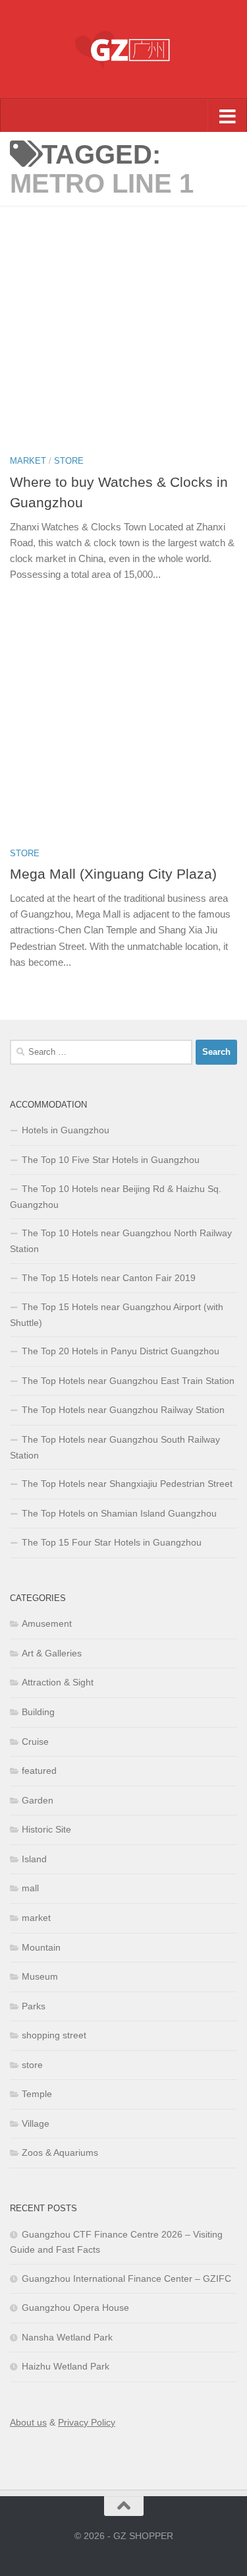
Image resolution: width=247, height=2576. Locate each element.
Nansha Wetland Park (67, 2337)
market (28, 461)
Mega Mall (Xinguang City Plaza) (113, 874)
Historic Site (46, 1829)
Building (38, 1712)
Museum (40, 1976)
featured (39, 1771)
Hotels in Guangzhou (66, 1130)
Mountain (41, 1947)
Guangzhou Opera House (75, 2308)
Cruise (35, 1742)
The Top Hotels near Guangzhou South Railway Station (115, 1447)
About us (28, 2422)
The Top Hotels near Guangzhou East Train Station (128, 1381)
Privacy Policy (87, 2422)
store (69, 461)
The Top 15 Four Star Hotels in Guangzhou (112, 1542)
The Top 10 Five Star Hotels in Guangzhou (111, 1160)
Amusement (47, 1623)
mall (30, 1888)
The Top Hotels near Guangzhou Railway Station (123, 1410)
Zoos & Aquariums (60, 2152)
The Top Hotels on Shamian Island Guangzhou (119, 1513)
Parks (34, 2006)
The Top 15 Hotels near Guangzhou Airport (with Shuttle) (117, 1315)
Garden (38, 1800)
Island (34, 1859)
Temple (37, 2094)
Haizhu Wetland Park (66, 2366)
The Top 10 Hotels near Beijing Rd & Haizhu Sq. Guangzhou (116, 1197)
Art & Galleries (52, 1653)
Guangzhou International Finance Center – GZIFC (126, 2278)
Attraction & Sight (58, 1682)
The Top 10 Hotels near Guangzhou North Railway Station (121, 1241)
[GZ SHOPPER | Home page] (123, 49)
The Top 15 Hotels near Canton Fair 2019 (109, 1278)
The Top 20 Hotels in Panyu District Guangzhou (121, 1351)
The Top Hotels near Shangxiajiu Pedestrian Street (127, 1484)
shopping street (54, 2035)
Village (36, 2123)
